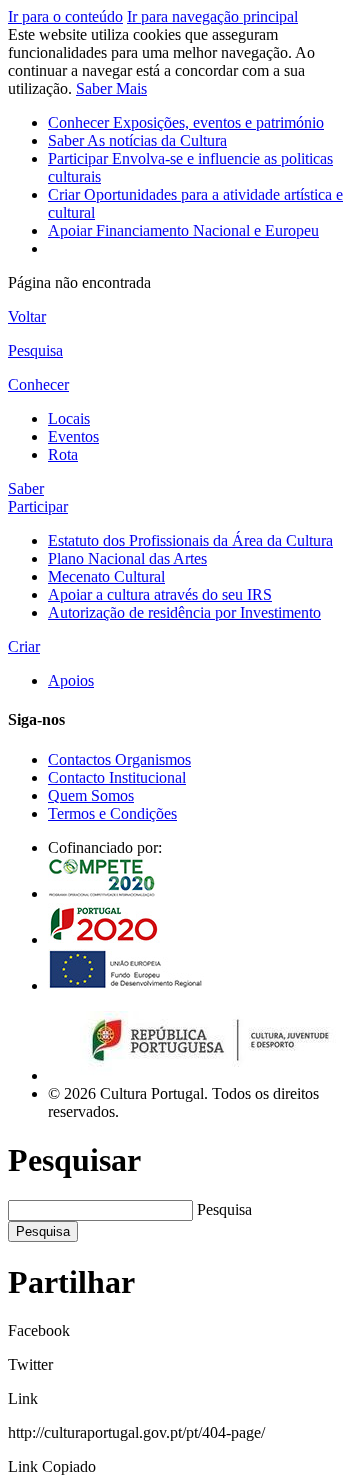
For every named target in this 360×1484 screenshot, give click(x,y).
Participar (38, 506)
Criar (24, 646)
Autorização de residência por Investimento (184, 612)
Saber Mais (111, 88)
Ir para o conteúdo (65, 16)
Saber (137, 140)
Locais (69, 418)
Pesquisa (224, 1209)
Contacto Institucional (117, 777)
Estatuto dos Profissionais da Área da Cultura (190, 540)
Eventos (73, 436)
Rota (63, 454)
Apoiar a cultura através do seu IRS (160, 594)
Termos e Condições (112, 813)
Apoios (71, 680)
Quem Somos (91, 795)
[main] (180, 317)
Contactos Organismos (119, 759)
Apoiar (183, 230)
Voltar (27, 316)
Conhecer (186, 122)
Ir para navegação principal (212, 16)
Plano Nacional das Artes (127, 558)
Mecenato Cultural (106, 576)
